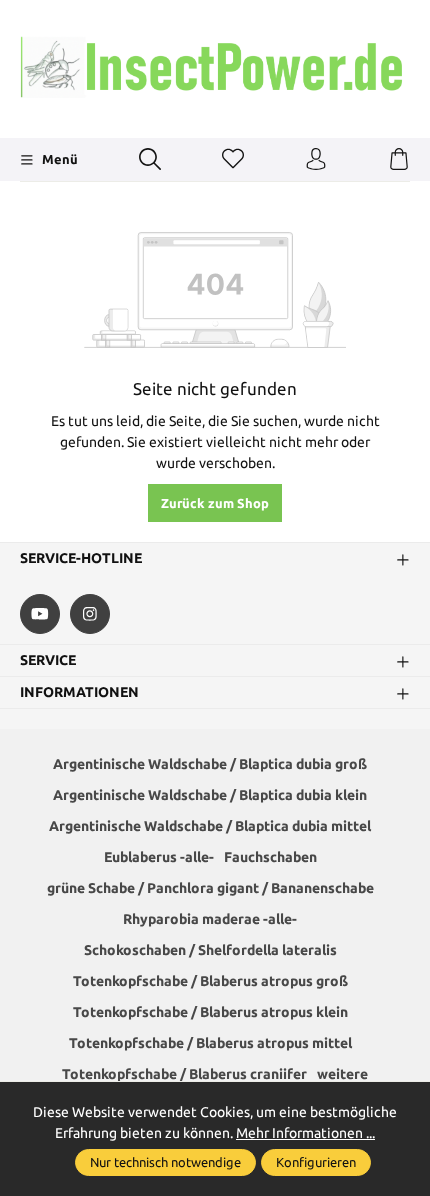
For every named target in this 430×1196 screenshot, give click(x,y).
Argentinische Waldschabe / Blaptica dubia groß (210, 764)
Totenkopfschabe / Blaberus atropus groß (210, 981)
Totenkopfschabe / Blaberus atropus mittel (210, 1043)
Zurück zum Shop (215, 503)
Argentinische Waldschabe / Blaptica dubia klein (210, 795)
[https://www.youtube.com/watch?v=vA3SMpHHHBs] (40, 614)
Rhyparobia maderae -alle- (210, 919)
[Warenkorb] (399, 160)
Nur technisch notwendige (165, 1162)
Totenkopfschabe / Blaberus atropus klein (210, 1012)
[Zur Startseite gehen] (215, 66)
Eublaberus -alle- (159, 857)
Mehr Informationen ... (305, 1133)
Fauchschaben (270, 857)
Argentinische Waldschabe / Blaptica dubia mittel (210, 826)
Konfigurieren (316, 1162)
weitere (342, 1074)
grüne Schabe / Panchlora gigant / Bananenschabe (210, 888)
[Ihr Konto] (316, 160)
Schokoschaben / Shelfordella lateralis (210, 950)
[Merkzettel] (233, 160)
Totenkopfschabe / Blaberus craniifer (184, 1074)
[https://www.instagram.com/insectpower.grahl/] (90, 614)
